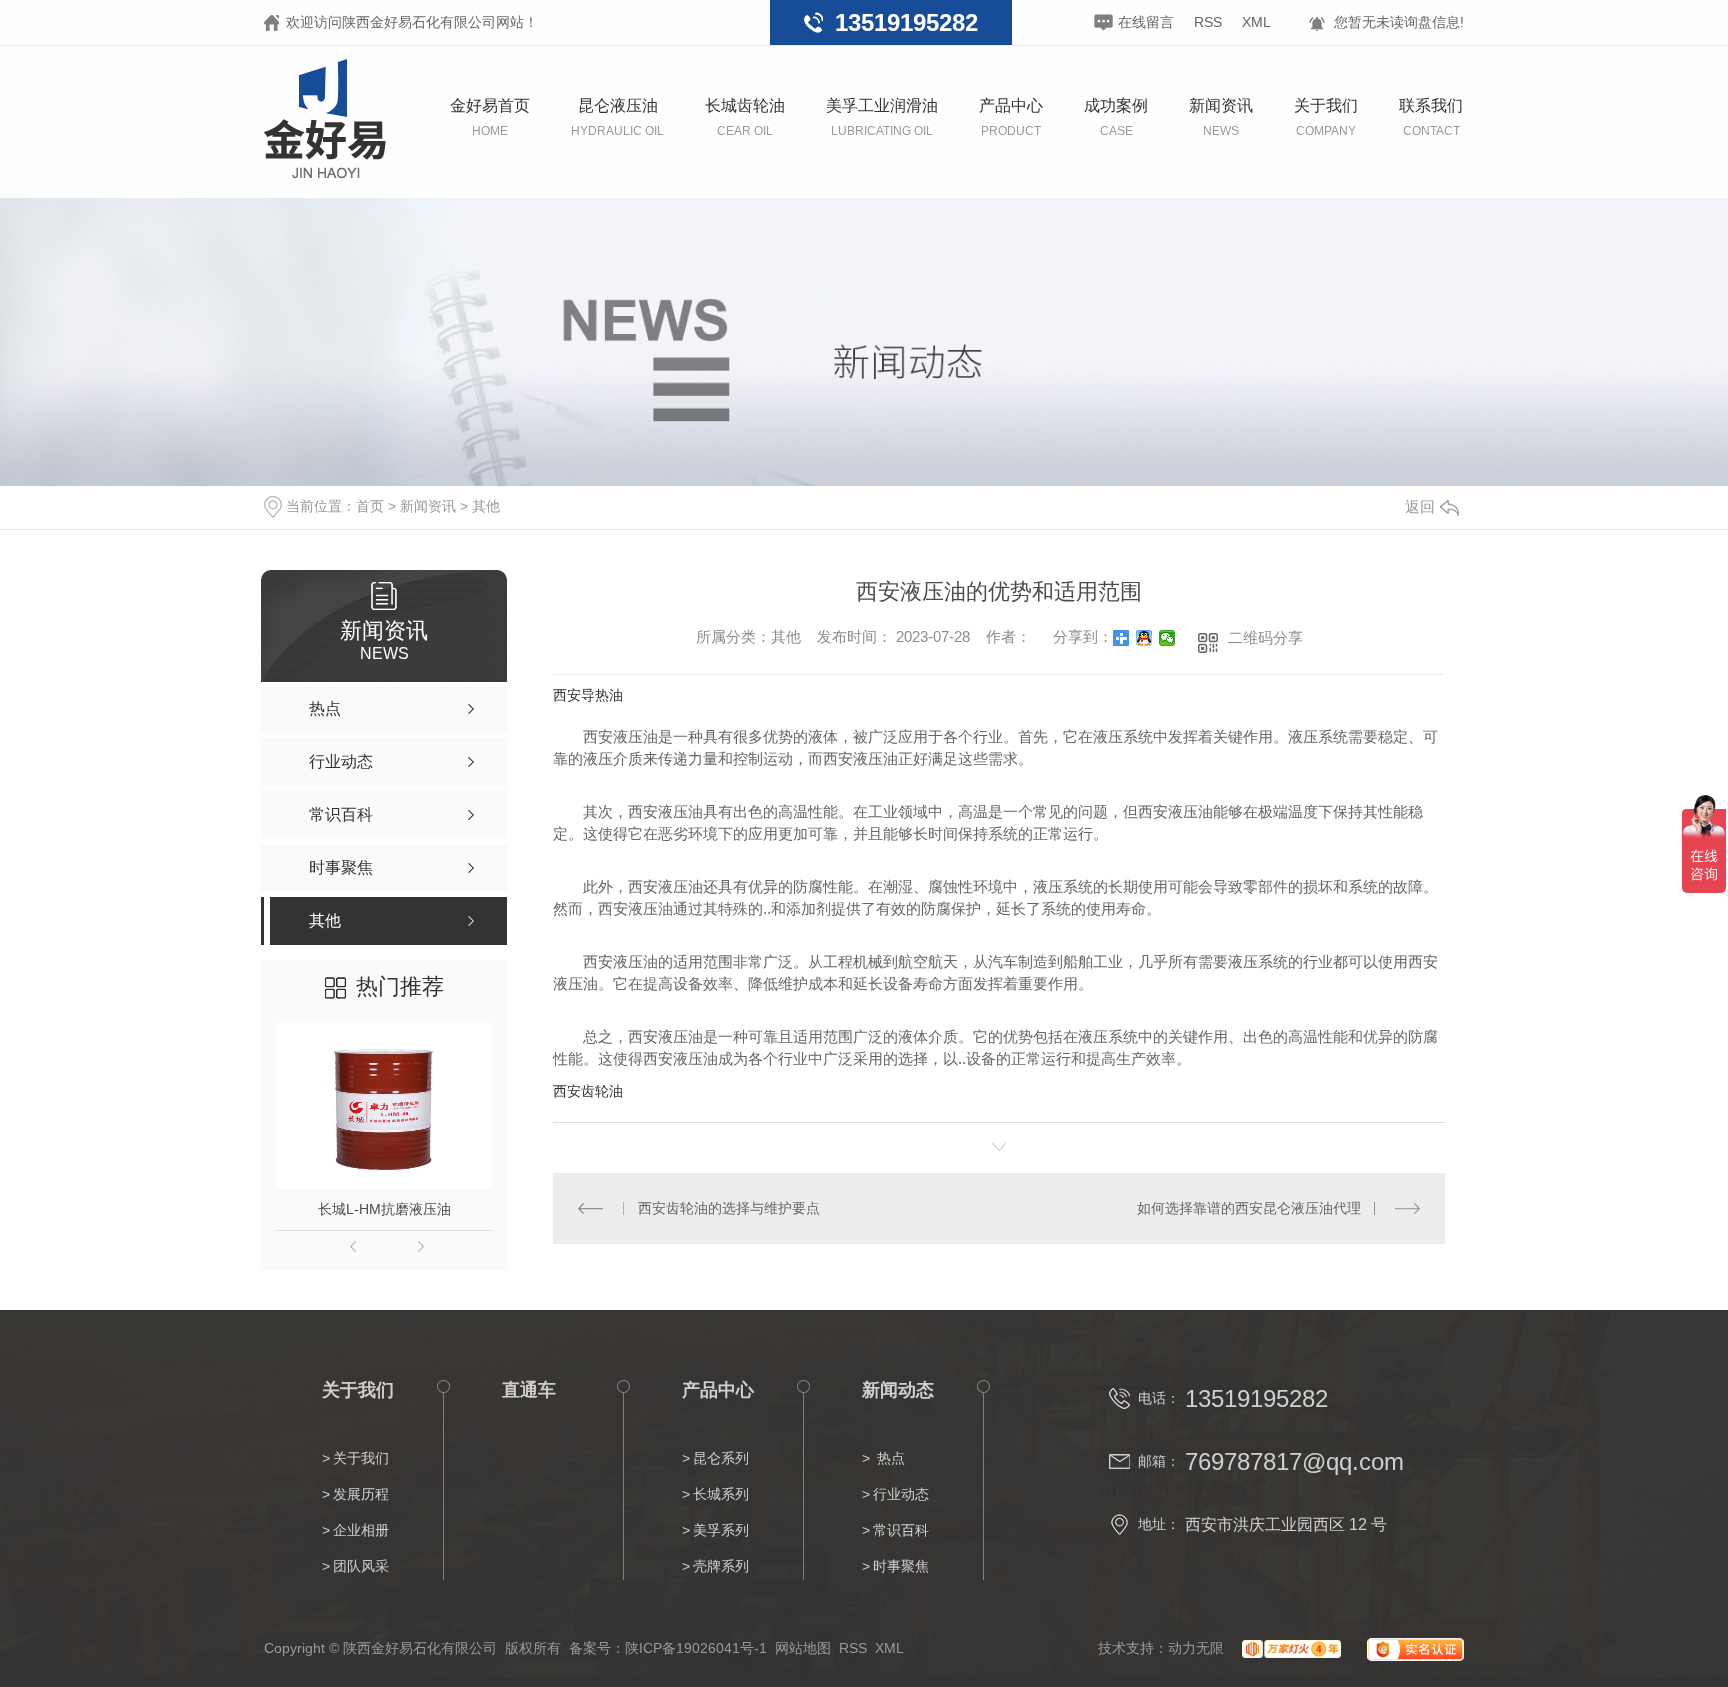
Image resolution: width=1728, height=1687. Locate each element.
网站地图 (803, 1648)
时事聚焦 (901, 1566)
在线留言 (1146, 22)
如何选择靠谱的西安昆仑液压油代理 (1249, 1208)
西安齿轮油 (588, 1091)
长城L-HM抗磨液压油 (384, 1209)
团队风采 (361, 1566)
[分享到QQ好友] (1144, 638)
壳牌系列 (721, 1566)
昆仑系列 (721, 1458)
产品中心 (1011, 117)
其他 (486, 506)
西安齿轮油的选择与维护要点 (729, 1208)
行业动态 (901, 1494)
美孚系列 (721, 1530)
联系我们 (1431, 117)
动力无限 (1196, 1648)
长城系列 (721, 1494)
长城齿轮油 (745, 117)
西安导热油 (588, 695)
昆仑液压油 (617, 117)
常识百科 (901, 1530)
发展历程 (361, 1494)
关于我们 (1326, 117)
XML (1256, 22)
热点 (889, 1458)
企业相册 (361, 1530)
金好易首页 (490, 117)
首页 (370, 506)
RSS (1208, 22)
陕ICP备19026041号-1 (696, 1648)
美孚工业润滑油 (882, 117)
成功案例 (1116, 117)
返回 (1420, 506)
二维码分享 (1265, 637)
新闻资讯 (1221, 117)
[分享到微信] (1167, 638)
